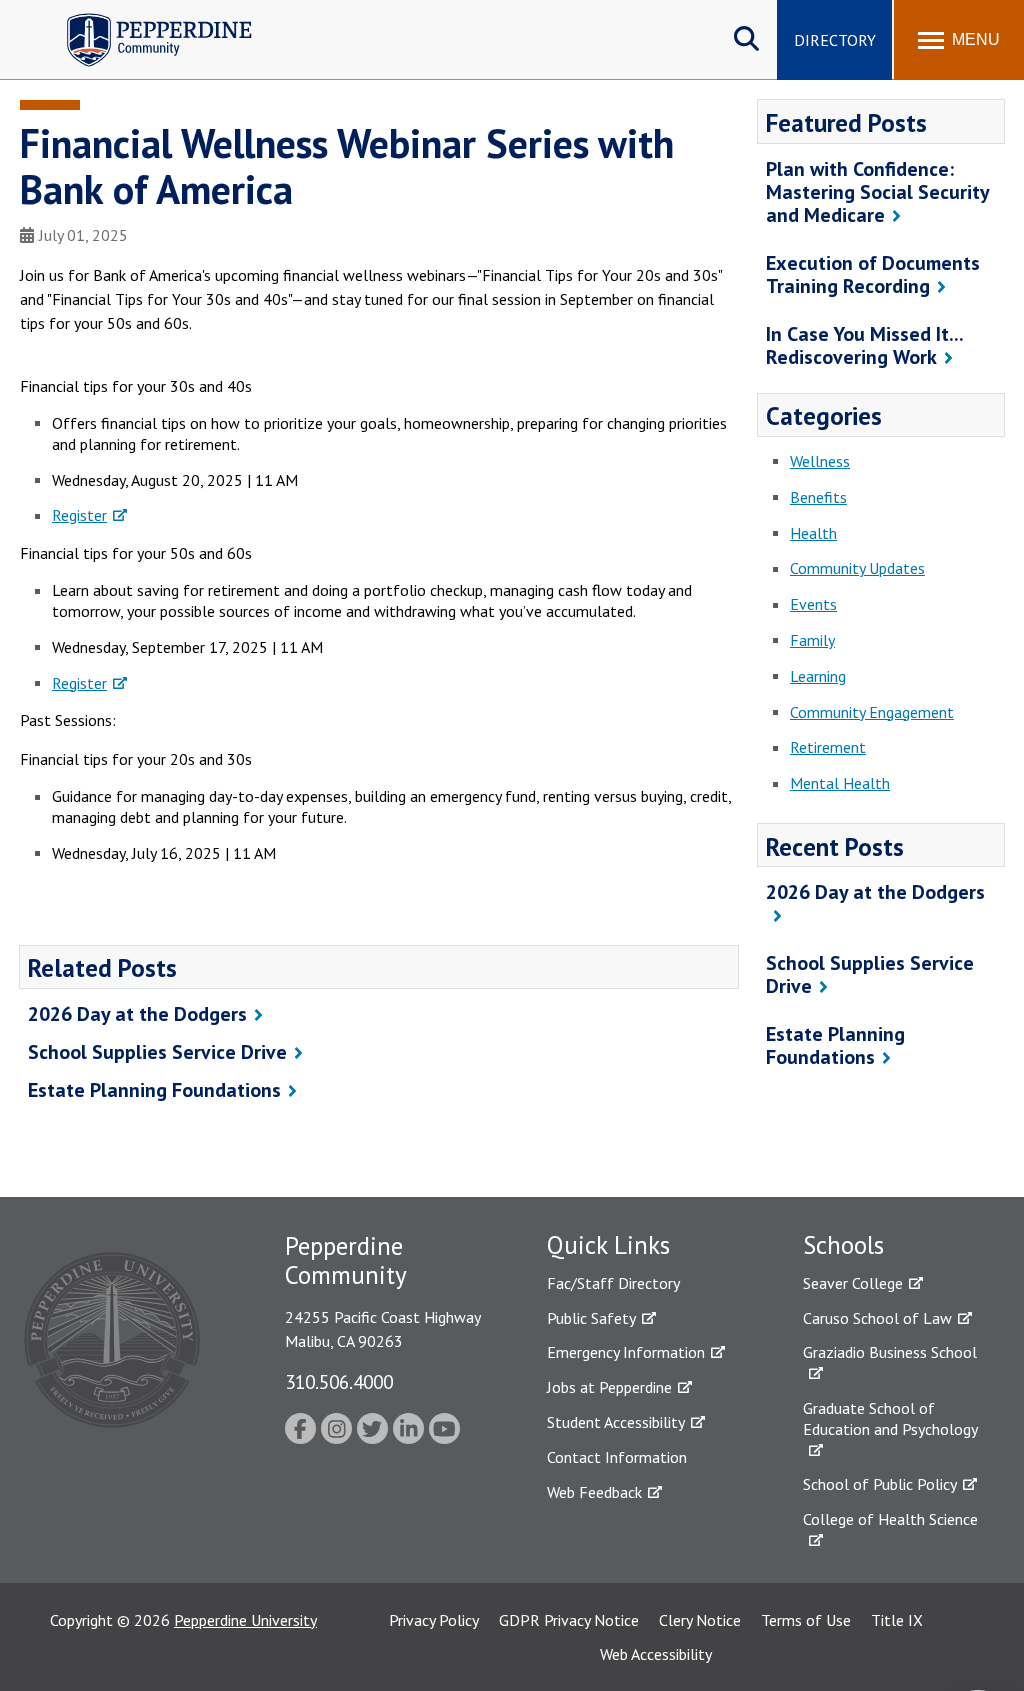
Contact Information (617, 1457)
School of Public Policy (880, 1484)
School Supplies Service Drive (157, 1052)
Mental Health (840, 783)
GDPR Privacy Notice (569, 1620)
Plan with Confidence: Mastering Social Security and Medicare (877, 192)
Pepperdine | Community (144, 18)
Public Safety (591, 1318)
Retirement (828, 747)
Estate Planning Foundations (154, 1090)
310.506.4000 (339, 1381)
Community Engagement (872, 712)
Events (813, 604)
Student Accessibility (616, 1422)
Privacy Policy (434, 1620)
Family (812, 640)
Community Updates (857, 568)
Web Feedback (594, 1492)
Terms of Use (806, 1620)
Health (813, 533)
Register (79, 515)
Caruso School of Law (877, 1318)
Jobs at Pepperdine (609, 1387)
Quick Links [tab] (608, 1245)
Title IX (897, 1620)
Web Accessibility (656, 1654)
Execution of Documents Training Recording (873, 274)
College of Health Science (890, 1519)
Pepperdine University (245, 1620)
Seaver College (853, 1283)
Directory (835, 40)
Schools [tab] (843, 1245)
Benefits (818, 497)
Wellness (820, 461)
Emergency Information (626, 1352)
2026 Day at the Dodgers (137, 1014)
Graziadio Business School (890, 1352)
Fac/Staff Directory (613, 1283)
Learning (818, 676)
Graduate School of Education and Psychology (890, 1418)
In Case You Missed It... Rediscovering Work (864, 345)
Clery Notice (700, 1620)
